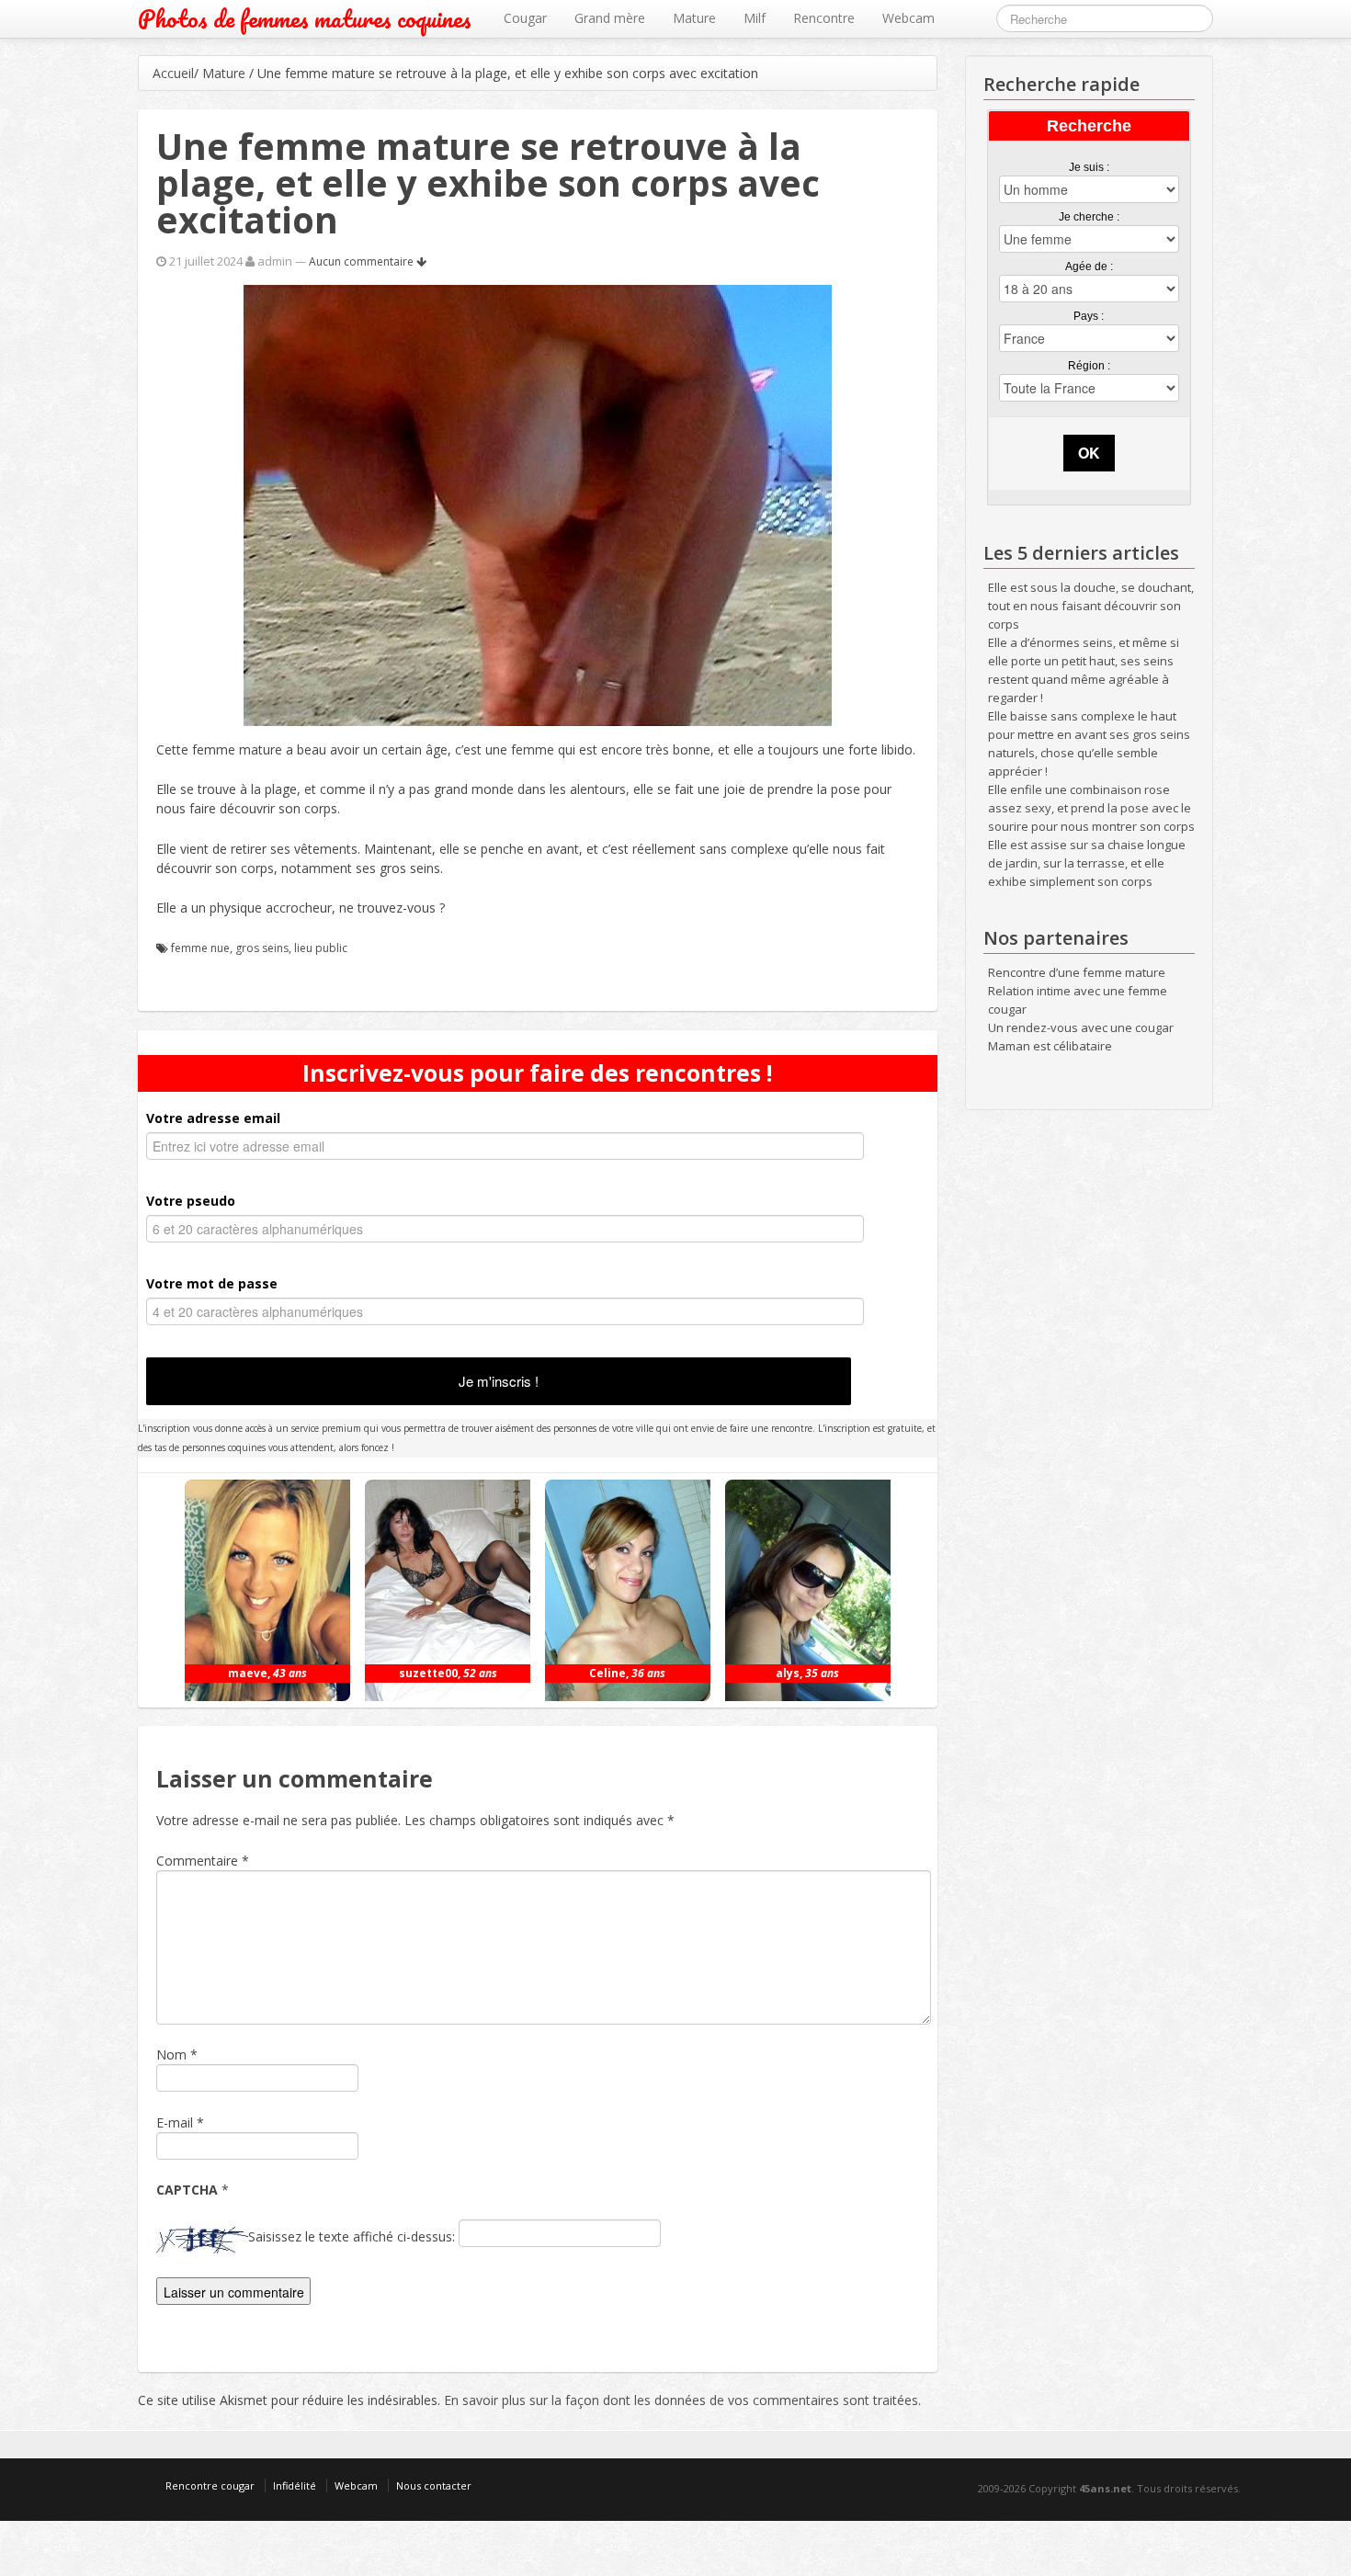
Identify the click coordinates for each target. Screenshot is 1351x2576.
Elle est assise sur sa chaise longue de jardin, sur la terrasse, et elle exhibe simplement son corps (1087, 863)
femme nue (200, 948)
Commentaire (203, 1861)
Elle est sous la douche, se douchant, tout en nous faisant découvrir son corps (1091, 606)
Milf (755, 18)
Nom (171, 2054)
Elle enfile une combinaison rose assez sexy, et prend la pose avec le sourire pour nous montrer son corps (1091, 808)
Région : (1089, 366)
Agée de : (1089, 267)
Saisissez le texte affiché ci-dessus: (352, 2236)
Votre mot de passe (212, 1283)
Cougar (525, 18)
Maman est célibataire (1050, 1046)
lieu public (321, 948)
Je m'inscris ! (499, 1381)
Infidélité (295, 2485)
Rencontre (824, 18)
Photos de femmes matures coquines (305, 19)
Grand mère (610, 18)
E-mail (175, 2122)
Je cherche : (1089, 217)
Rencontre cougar (210, 2485)
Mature (694, 18)
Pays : (1089, 316)
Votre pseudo (191, 1201)
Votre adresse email (213, 1118)
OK (1089, 453)
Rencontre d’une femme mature (1077, 972)
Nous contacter (434, 2485)
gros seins (262, 948)
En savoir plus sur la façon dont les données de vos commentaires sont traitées (681, 2400)
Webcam (908, 18)
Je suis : (1089, 167)
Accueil (173, 73)
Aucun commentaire (363, 261)
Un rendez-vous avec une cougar (1081, 1027)
